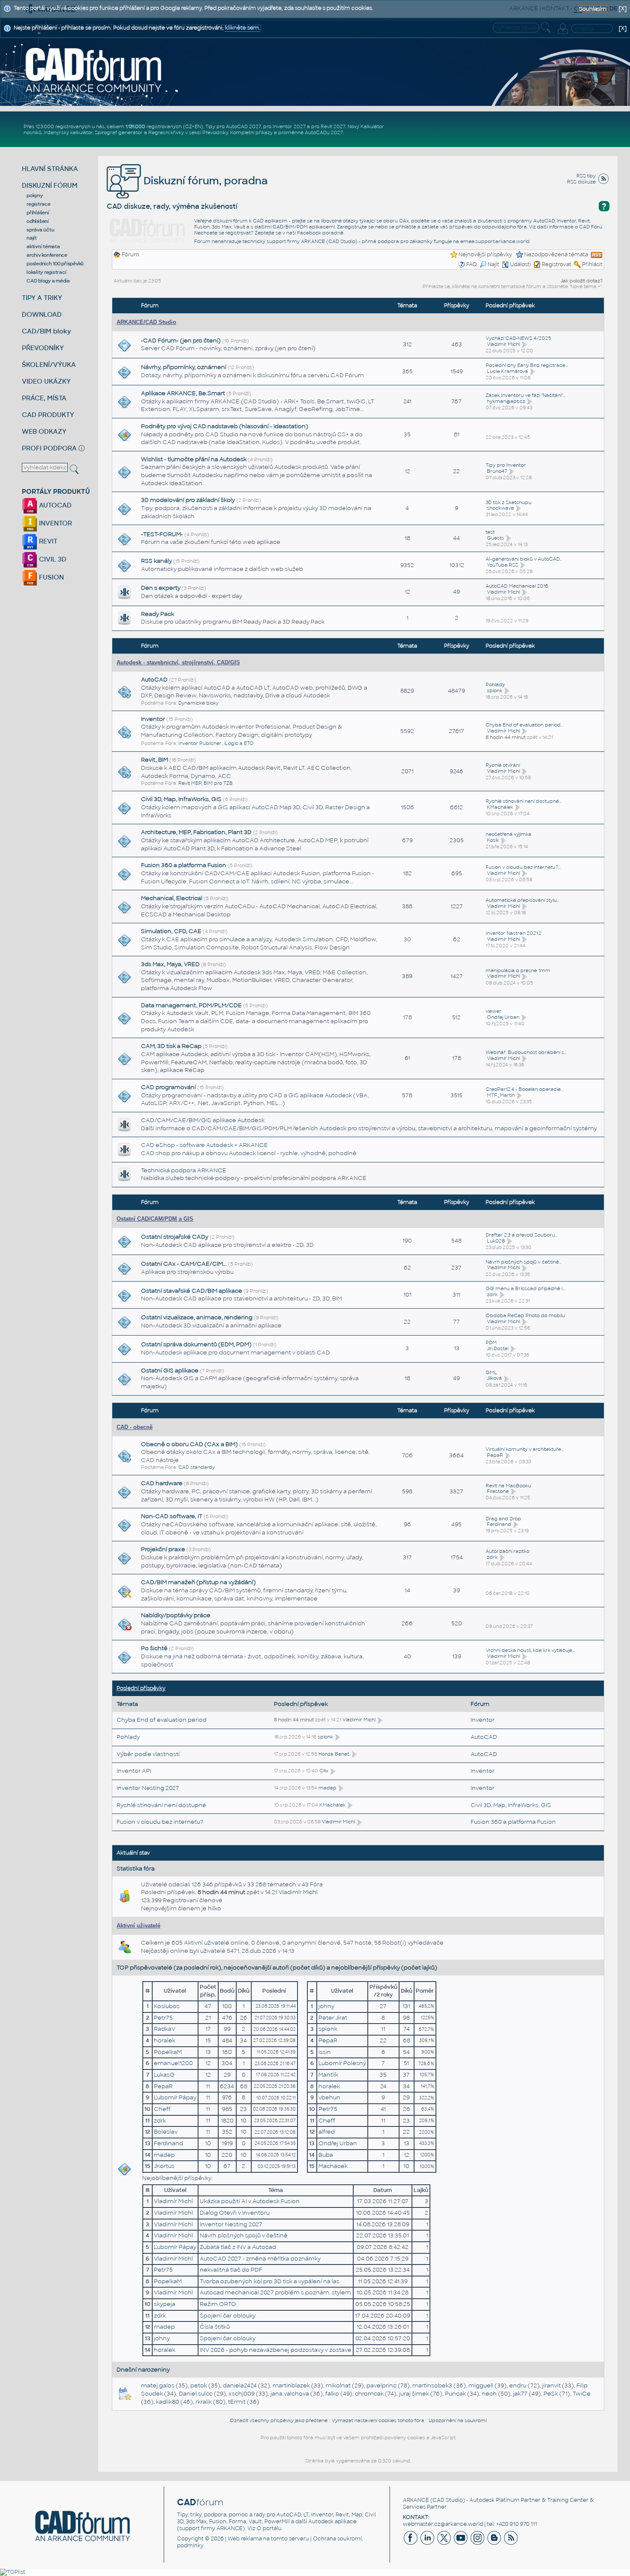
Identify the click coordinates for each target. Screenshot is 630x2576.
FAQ (472, 264)
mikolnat (338, 2385)
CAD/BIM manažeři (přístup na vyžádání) (198, 1582)
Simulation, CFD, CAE (171, 931)
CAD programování (168, 1087)
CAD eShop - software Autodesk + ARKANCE (204, 1145)
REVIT (47, 541)
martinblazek (291, 2385)
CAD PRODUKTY (48, 415)
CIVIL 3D (52, 559)
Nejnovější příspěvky (485, 255)
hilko (214, 1908)
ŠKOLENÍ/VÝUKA (49, 365)
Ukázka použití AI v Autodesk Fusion (250, 2201)
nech (489, 2394)
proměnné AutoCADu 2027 (310, 132)
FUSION (51, 577)
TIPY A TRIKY (42, 298)
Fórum (130, 255)
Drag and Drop (503, 1519)
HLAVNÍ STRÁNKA (50, 169)
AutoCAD (154, 680)
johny (326, 2006)
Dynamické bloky (198, 703)
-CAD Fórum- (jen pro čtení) (181, 341)
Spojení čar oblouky (228, 2316)
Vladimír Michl (503, 344)
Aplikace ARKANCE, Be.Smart (183, 393)
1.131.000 (135, 126)
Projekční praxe (163, 1549)
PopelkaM (168, 2052)
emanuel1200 (173, 2063)
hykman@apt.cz (506, 401)
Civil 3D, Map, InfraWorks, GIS (181, 799)
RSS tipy (586, 176)
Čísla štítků (215, 2327)
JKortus (164, 2166)
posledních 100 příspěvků (55, 264)
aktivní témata (43, 246)
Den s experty (161, 588)
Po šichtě (154, 1648)
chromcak (369, 2394)
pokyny (35, 195)
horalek (165, 2040)
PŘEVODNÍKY (43, 348)
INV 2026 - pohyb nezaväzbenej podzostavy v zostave (276, 2350)
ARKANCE (416, 2500)
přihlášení (38, 213)
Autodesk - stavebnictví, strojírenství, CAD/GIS (178, 662)
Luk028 (496, 1241)
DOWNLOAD (42, 314)
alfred (327, 2132)
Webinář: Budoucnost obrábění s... (526, 1052)
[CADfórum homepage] (94, 70)
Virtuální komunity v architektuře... (525, 1449)
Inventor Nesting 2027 (148, 1788)
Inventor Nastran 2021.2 (514, 933)
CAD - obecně (135, 1427)
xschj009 (241, 2394)
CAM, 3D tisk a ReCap (171, 1046)
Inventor (153, 719)
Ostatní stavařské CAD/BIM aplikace (192, 1291)
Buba (326, 2155)
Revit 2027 (333, 126)
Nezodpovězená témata (556, 255)
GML (491, 1372)
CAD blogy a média (48, 281)
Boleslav (166, 2132)
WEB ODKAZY (44, 431)
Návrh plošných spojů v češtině (244, 2235)
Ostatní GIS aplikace (170, 1371)
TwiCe (582, 2394)
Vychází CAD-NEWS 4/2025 (518, 338)
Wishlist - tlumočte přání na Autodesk (194, 459)
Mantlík (328, 2075)
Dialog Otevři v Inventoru (235, 2213)
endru (518, 2385)
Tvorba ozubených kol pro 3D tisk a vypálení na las (270, 2281)
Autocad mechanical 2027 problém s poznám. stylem (275, 2292)
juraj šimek (414, 2394)
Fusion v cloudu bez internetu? (160, 1822)
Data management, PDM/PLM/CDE (191, 1005)
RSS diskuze (581, 182)
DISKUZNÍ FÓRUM (50, 185)
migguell (481, 2385)
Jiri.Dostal (498, 1348)
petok (199, 2385)
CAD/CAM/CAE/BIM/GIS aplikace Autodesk (203, 1120)
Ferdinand (499, 1524)
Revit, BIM (154, 760)
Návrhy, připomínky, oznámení (184, 367)
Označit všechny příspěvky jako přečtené (279, 2420)
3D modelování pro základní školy (188, 500)
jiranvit (551, 2385)
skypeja (165, 2304)
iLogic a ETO (239, 743)
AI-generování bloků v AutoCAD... (524, 559)
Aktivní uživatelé (138, 1926)
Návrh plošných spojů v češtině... (523, 1262)
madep (327, 1788)
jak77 (520, 2394)
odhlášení (38, 221)
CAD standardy (196, 1467)
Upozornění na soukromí (457, 2420)
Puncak (455, 2394)
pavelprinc (381, 2385)
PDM (491, 1342)
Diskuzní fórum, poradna (204, 181)
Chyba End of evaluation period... (524, 725)
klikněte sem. (243, 28)
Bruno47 (497, 471)
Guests (495, 538)
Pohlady (495, 685)
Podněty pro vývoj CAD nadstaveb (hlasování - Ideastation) (225, 426)
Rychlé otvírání (503, 765)
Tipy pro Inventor (506, 465)
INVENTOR (55, 523)
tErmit (237, 2402)
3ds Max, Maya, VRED (170, 964)
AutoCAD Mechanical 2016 (517, 586)
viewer (493, 1011)
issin (325, 2052)
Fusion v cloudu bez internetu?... (523, 867)
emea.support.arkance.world (495, 241)
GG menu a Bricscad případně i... (525, 1288)
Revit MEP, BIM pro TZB (205, 783)
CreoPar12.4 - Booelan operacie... (524, 1089)
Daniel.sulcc (196, 2394)
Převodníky (215, 132)
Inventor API (134, 1771)
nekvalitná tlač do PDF (231, 2270)
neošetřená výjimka (508, 834)
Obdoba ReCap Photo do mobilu (525, 1315)
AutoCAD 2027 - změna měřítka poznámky (260, 2259)
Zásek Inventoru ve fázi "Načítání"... (525, 395)
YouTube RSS (502, 565)
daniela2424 (240, 2385)
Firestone (498, 1491)
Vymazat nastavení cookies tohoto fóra (378, 2420)
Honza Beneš (334, 1754)
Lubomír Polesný (342, 2063)
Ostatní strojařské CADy (175, 1237)
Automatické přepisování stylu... (522, 900)
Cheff (162, 2109)
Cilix (324, 1771)
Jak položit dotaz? (582, 281)
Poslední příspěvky (141, 1688)
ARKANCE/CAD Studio (146, 322)
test (490, 532)
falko (332, 2394)
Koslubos (167, 2006)
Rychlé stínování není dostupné (161, 1805)
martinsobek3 (432, 2385)
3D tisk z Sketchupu (508, 502)
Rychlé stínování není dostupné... (523, 801)
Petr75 (163, 2018)
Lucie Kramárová (507, 371)
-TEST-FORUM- (162, 534)
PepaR (495, 1455)
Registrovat (556, 264)
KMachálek (500, 807)
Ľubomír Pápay (175, 2097)
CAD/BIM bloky (46, 331)
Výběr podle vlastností (148, 1754)
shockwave (500, 508)
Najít (493, 264)
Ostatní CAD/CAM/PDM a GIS (155, 1219)
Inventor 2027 (289, 126)
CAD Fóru (591, 227)
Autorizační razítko (507, 1551)
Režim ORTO (218, 2304)
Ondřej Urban (503, 1017)
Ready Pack (157, 614)
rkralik (204, 2402)
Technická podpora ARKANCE (184, 1170)
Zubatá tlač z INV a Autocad (238, 2247)
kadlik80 (168, 2402)
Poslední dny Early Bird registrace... (527, 365)
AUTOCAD (54, 505)
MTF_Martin (501, 1095)
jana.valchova (290, 2394)
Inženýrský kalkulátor (68, 132)
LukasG (164, 2075)
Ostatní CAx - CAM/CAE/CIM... (184, 1264)
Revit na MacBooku (508, 1486)
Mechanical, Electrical (172, 898)
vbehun (329, 2097)
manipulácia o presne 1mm (518, 970)
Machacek (333, 2166)
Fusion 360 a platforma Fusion (184, 865)
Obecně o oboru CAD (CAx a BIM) (189, 1444)
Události (520, 264)
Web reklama (245, 2539)
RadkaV (165, 2029)
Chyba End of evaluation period (162, 1720)
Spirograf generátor (119, 132)
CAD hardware (162, 1483)
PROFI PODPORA (49, 448)
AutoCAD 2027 (243, 126)
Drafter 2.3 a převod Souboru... (522, 1235)
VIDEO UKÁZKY (46, 381)
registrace (39, 204)
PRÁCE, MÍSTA (44, 398)
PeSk (551, 2394)
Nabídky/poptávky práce (176, 1615)
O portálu (269, 2528)
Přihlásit (592, 264)
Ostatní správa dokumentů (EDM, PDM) (196, 1344)
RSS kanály (156, 561)
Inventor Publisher (200, 743)
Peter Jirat (333, 2018)
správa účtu (40, 230)
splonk (495, 691)
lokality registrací (46, 272)
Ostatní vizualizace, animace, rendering (197, 1317)
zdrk (492, 1294)
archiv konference (47, 255)
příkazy (264, 132)
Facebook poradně (320, 233)
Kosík (493, 840)
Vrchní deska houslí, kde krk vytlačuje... (530, 1650)
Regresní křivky (166, 132)
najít (32, 238)
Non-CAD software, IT (172, 1516)
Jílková (494, 1378)
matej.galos (158, 2385)
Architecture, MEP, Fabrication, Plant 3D (196, 832)
